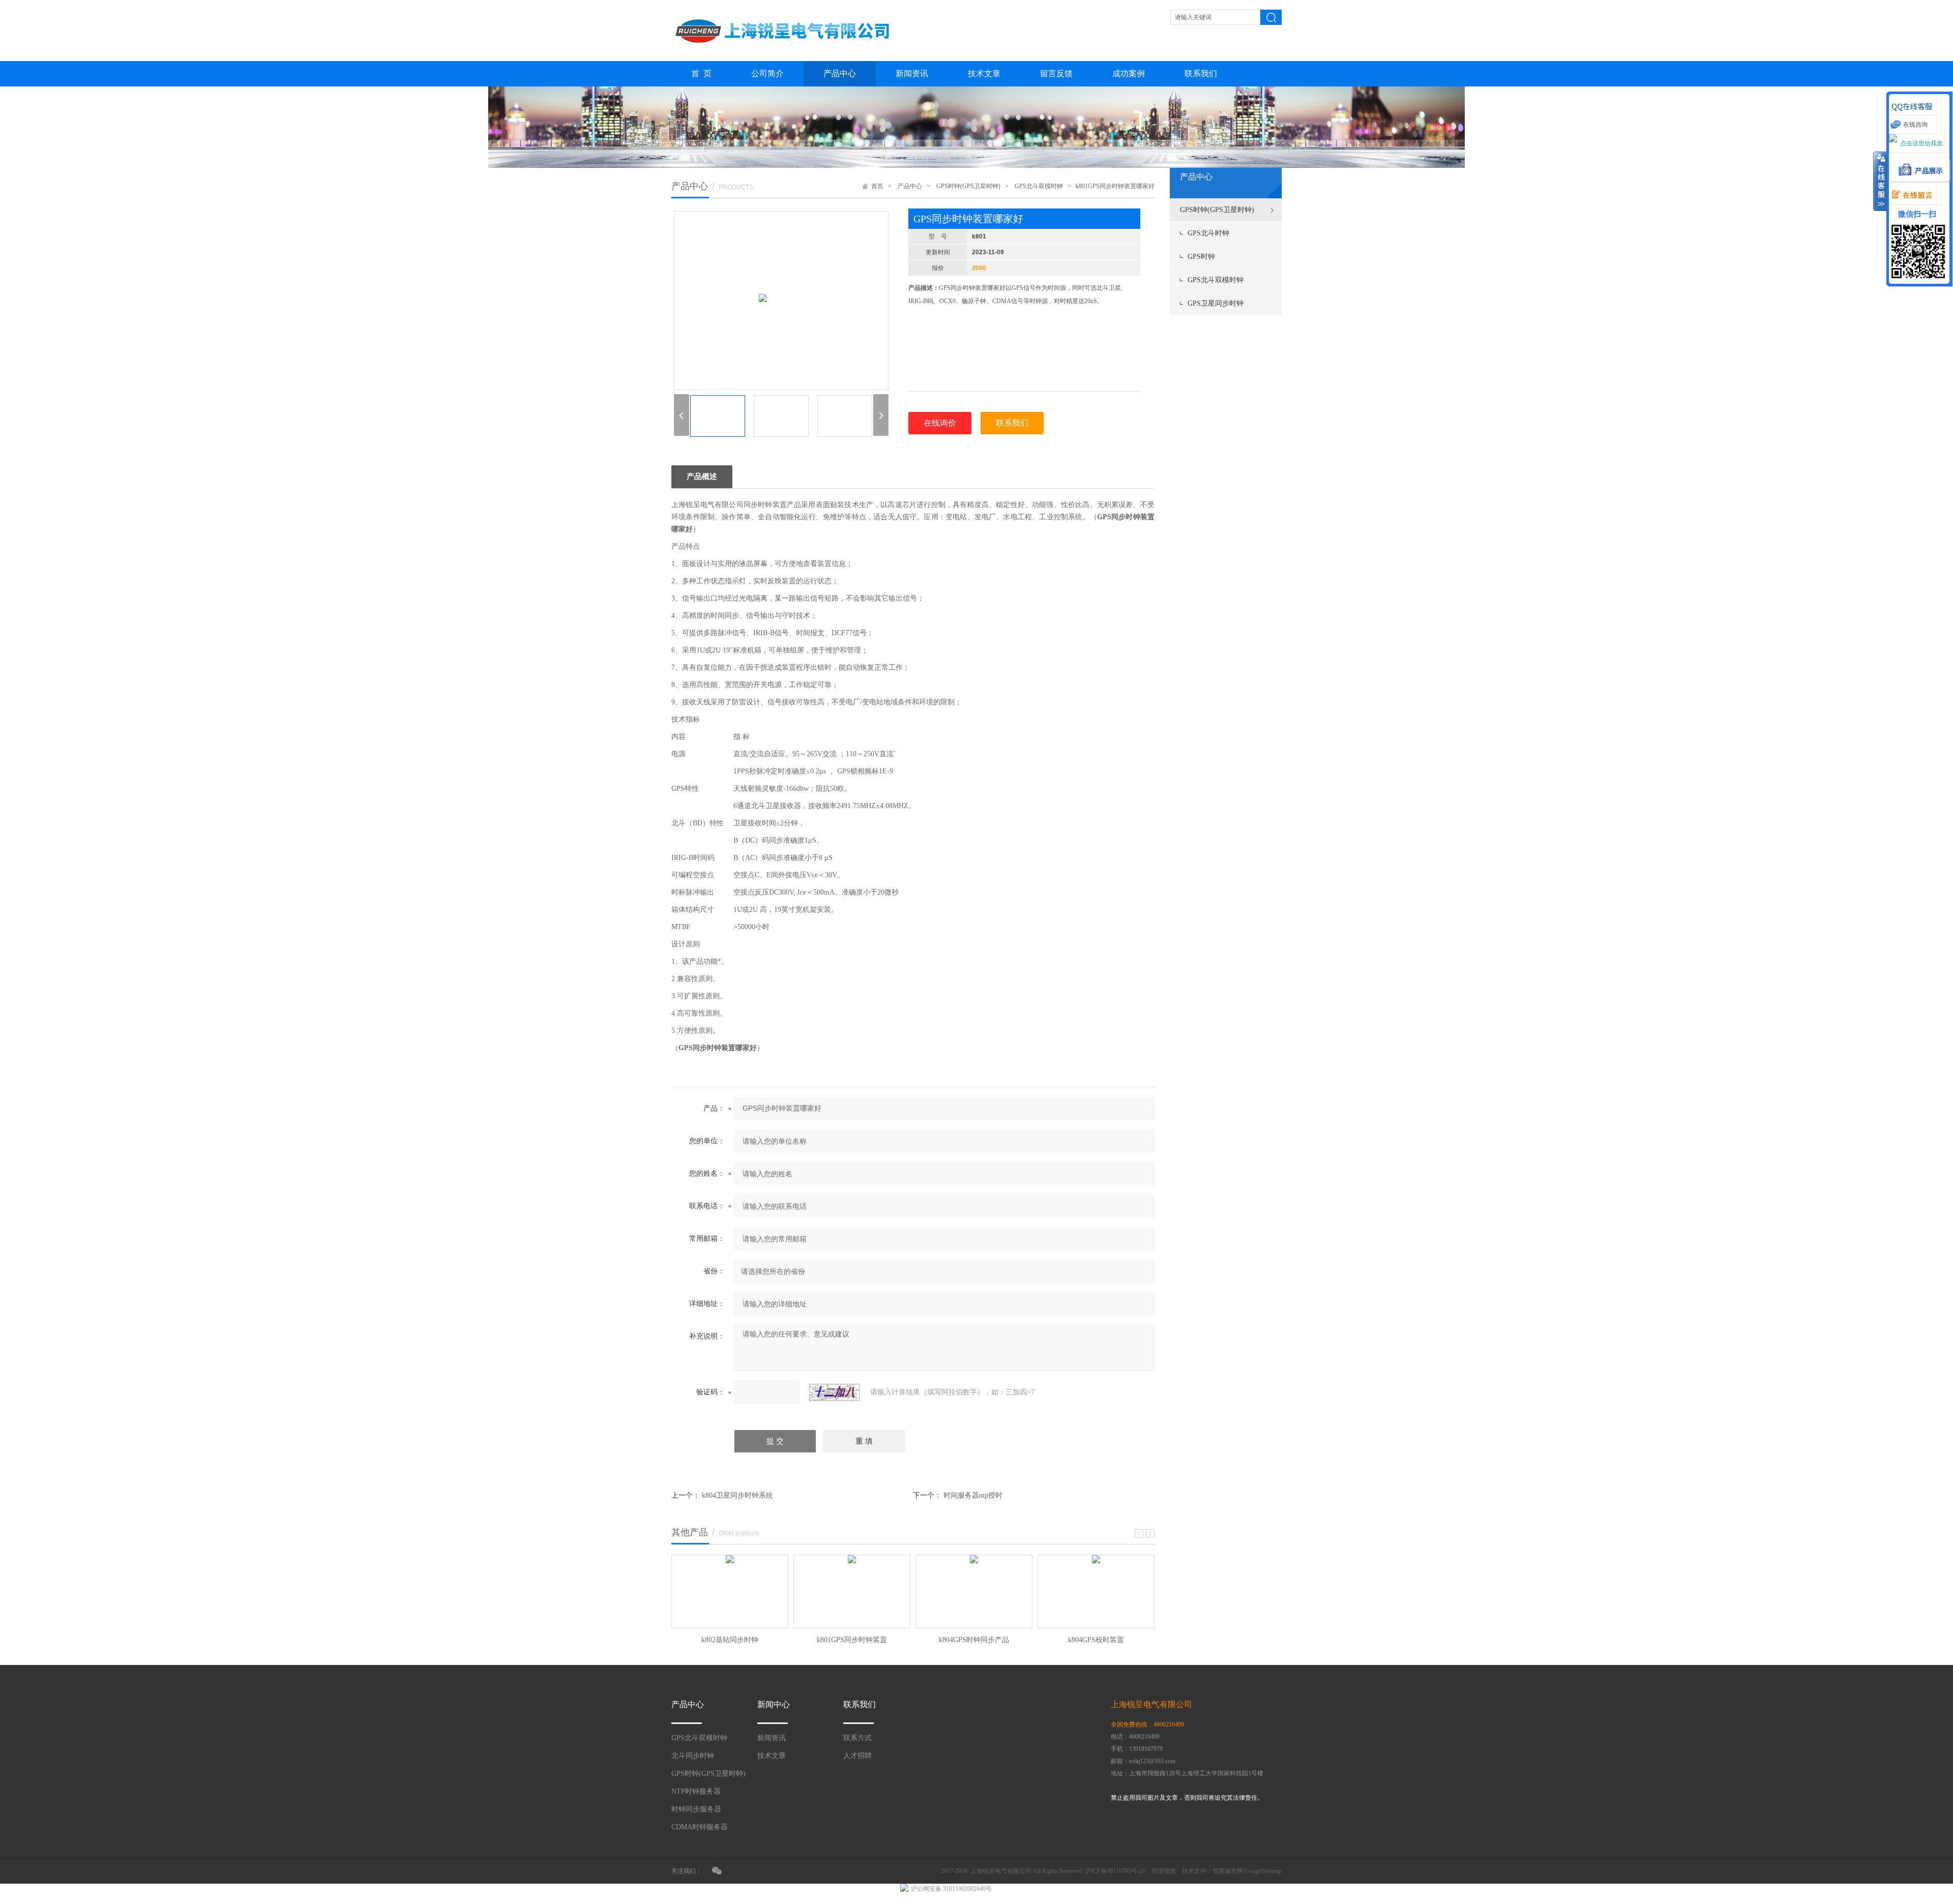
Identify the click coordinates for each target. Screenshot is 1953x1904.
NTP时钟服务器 (696, 1791)
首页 (877, 186)
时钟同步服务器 (696, 1809)
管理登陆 (1164, 1871)
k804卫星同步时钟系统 (737, 1495)
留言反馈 (1056, 73)
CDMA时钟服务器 (700, 1827)
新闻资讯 (912, 73)
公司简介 (767, 73)
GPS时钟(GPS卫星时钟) (1217, 210)
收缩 (1880, 182)
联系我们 (1201, 73)
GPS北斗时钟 (1208, 233)
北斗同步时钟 (693, 1756)
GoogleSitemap (1263, 1871)
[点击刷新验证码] (835, 1392)
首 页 (701, 73)
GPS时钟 (1201, 257)
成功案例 (1129, 73)
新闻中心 (774, 1704)
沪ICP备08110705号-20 (1115, 1871)
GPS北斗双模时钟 (1216, 280)
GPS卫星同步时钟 (1216, 303)
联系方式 (857, 1738)
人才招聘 (857, 1756)
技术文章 (984, 73)
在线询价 (940, 423)
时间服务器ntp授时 (973, 1495)
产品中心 (840, 73)
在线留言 (1909, 195)
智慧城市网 (1228, 1871)
